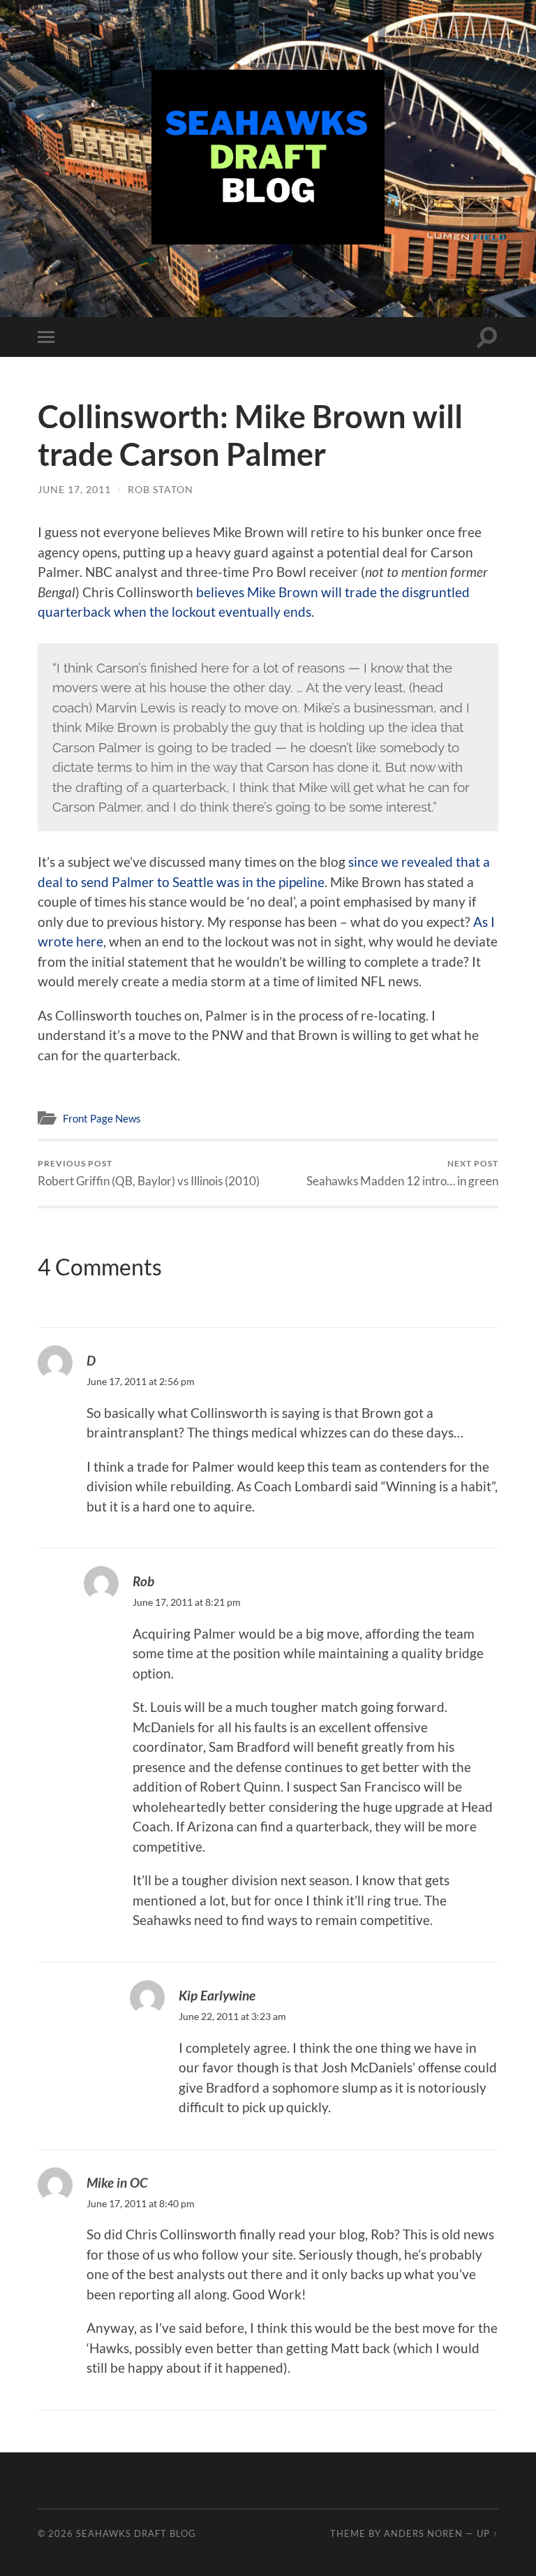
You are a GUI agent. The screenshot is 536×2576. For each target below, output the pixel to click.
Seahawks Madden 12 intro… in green (402, 1173)
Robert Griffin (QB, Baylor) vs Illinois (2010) (149, 1173)
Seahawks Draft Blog (136, 2533)
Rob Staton (161, 489)
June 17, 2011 (74, 489)
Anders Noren (423, 2533)
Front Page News (102, 1118)
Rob (143, 1581)
